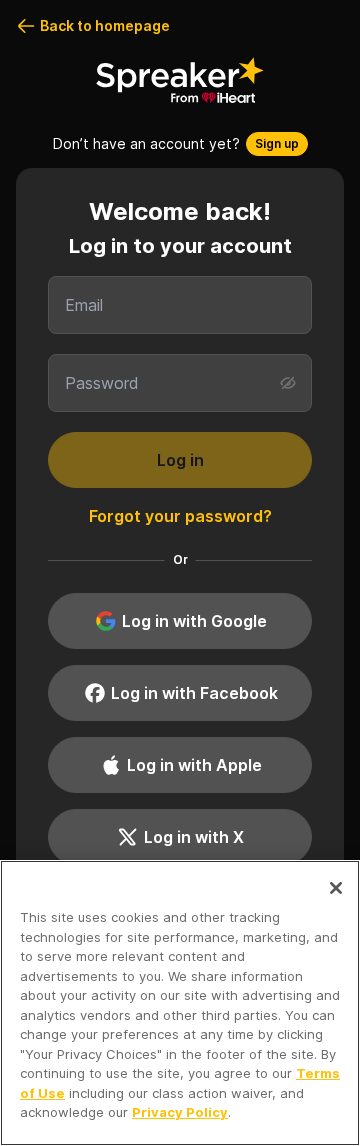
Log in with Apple (194, 765)
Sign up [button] (277, 143)
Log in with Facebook (194, 693)
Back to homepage (105, 25)
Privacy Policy (180, 1112)
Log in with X (194, 837)
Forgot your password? (180, 516)
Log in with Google (194, 621)
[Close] (336, 888)
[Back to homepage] (180, 80)
